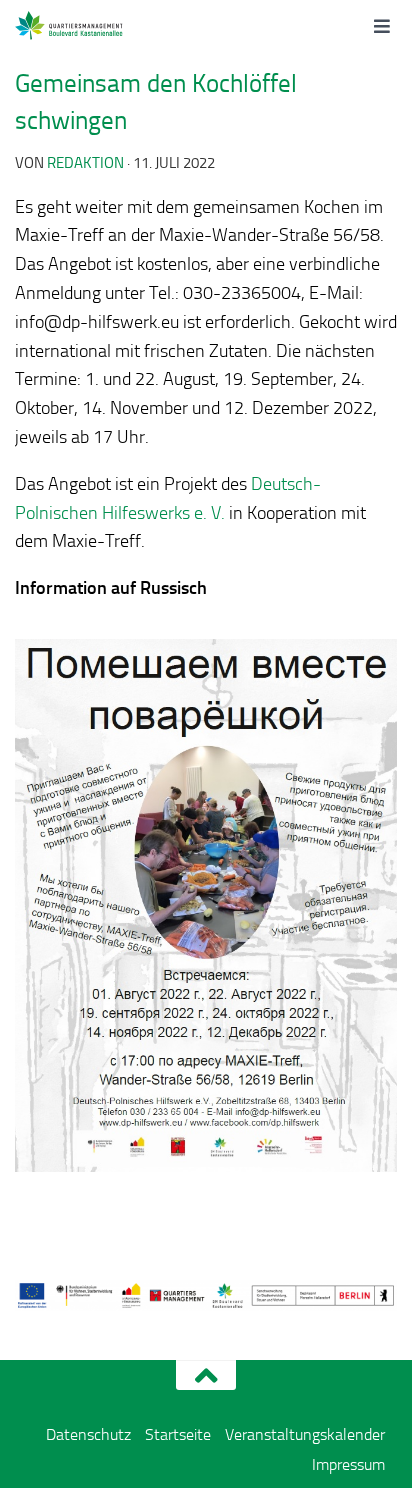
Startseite (178, 1434)
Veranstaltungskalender (305, 1434)
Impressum (348, 1464)
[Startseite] (92, 25)
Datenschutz (88, 1434)
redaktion (85, 163)
